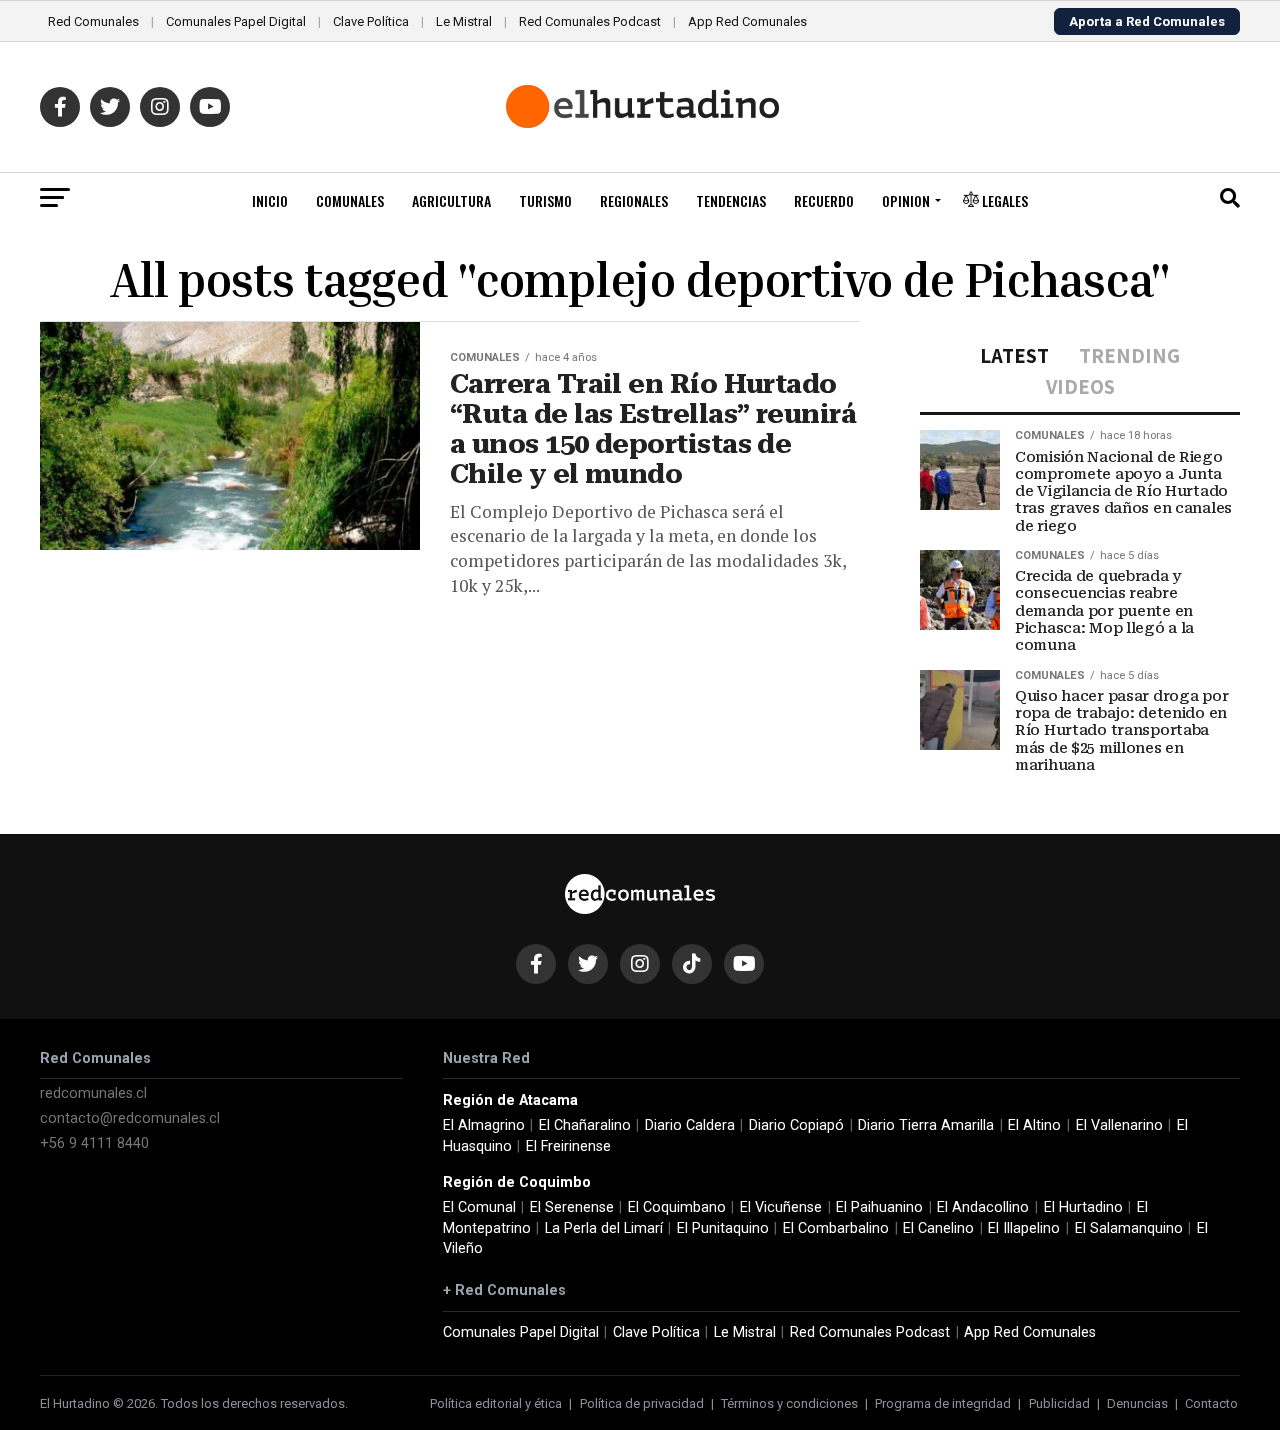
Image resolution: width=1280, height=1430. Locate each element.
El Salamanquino (1129, 1228)
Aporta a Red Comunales (1147, 21)
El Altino (1034, 1125)
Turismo (545, 200)
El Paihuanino (879, 1207)
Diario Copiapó (796, 1125)
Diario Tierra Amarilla (926, 1125)
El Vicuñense (781, 1207)
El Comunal (479, 1207)
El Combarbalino (836, 1228)
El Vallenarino (1119, 1125)
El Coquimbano (677, 1207)
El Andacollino (983, 1207)
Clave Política (371, 21)
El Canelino (938, 1228)
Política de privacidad (642, 1403)
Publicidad (1059, 1403)
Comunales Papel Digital (236, 21)
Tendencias (731, 200)
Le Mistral (464, 21)
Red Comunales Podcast (590, 21)
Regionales (634, 200)
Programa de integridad (943, 1403)
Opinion (906, 200)
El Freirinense (568, 1146)
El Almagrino (484, 1125)
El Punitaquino (723, 1228)
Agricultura (451, 200)
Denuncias (1137, 1403)
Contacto (1211, 1403)
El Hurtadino (1083, 1207)
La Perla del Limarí (604, 1228)
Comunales (350, 200)
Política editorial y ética (496, 1403)
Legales (1003, 200)
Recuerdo (824, 200)
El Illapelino (1024, 1228)
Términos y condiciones (789, 1403)
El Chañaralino (585, 1125)
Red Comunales (93, 21)
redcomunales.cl (93, 1093)
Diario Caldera (690, 1125)
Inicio (270, 200)
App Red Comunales (747, 21)
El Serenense (572, 1207)
